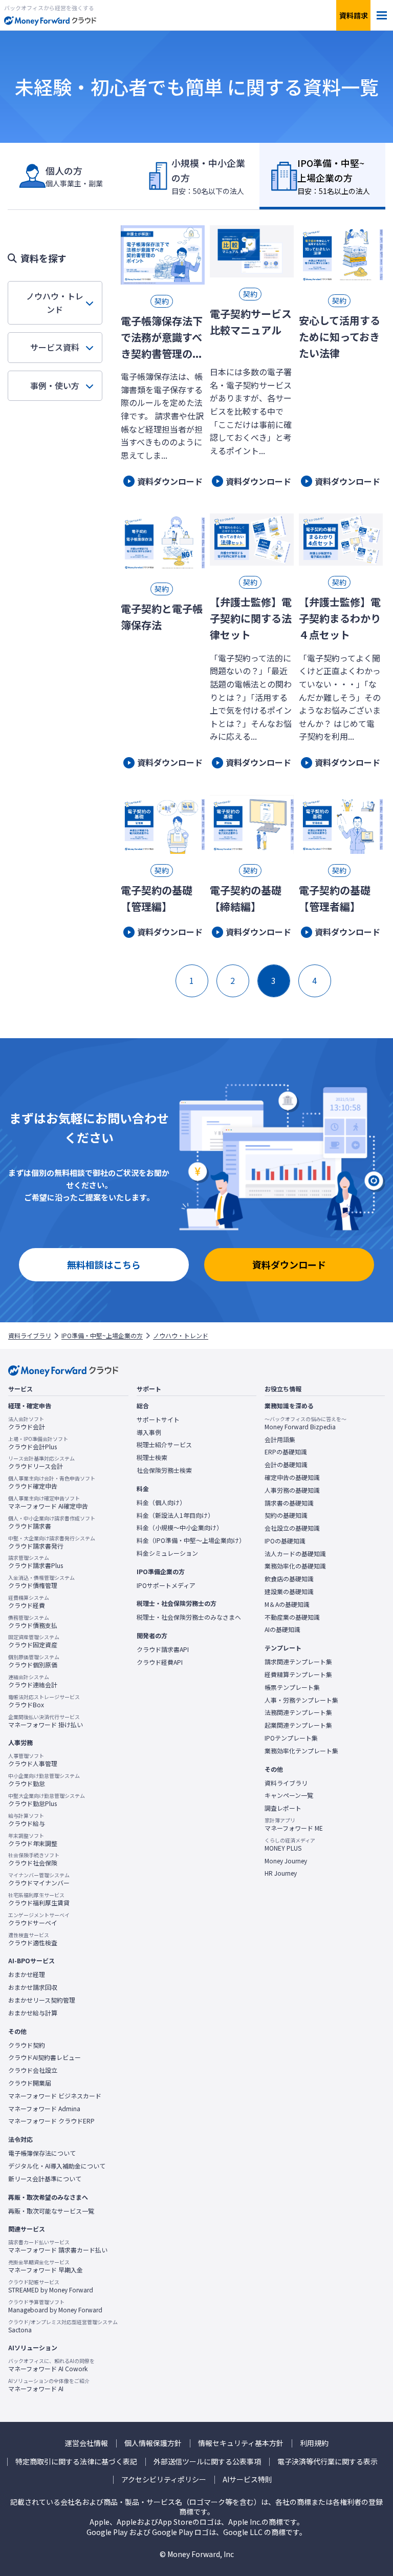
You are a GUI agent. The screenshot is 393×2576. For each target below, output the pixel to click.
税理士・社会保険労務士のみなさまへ (189, 1617)
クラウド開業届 (30, 2083)
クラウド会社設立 (33, 2070)
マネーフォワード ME (294, 1824)
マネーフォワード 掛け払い (46, 1721)
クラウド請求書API (163, 1649)
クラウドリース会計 (41, 1463)
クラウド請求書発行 (52, 1542)
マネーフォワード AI (49, 2385)
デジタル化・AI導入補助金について (57, 2166)
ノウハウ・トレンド (55, 303)
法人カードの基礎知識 (295, 1554)
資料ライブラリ (30, 1336)
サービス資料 (55, 347)
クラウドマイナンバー (39, 1879)
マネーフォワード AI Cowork (51, 2365)
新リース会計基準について (45, 2179)
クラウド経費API (160, 1662)
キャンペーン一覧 (289, 1795)
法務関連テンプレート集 (298, 1712)
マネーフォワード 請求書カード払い (58, 2246)
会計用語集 (280, 1440)
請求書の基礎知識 (289, 1503)
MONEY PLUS (290, 1844)
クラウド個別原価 (34, 1661)
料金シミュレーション (167, 1553)
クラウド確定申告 (52, 1483)
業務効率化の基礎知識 (295, 1566)
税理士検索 (152, 1457)
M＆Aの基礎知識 (287, 1604)
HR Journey (281, 1873)
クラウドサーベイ (39, 1919)
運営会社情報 (86, 2443)
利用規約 (314, 2443)
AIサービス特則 (247, 2480)
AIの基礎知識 (282, 1629)
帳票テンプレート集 (292, 1687)
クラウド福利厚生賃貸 (39, 1899)
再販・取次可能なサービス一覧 (51, 2211)
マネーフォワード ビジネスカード (55, 2096)
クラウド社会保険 (34, 1859)
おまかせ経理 (27, 1974)
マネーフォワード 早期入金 (46, 2266)
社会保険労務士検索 (164, 1470)
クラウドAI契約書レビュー (45, 2057)
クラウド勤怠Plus (47, 1800)
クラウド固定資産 (34, 1641)
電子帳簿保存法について (42, 2153)
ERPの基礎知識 (286, 1452)
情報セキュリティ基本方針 (241, 2443)
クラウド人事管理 (33, 1760)
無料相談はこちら (104, 1264)
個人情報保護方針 (153, 2443)
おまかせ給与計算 (33, 2013)
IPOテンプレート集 (291, 1738)
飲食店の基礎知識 (289, 1579)
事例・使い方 (55, 385)
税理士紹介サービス (164, 1445)
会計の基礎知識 (286, 1465)
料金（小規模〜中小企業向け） (180, 1528)
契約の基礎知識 (286, 1515)
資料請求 (354, 15)
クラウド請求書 (52, 1522)
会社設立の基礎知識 (292, 1528)
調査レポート (283, 1808)
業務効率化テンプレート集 (301, 1751)
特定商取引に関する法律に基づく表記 (76, 2462)
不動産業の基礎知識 (292, 1617)
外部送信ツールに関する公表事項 (207, 2462)
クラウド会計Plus (38, 1443)
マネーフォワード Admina (44, 2109)
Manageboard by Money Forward (55, 2306)
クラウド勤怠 (44, 1780)
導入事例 (149, 1432)
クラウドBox (44, 1701)
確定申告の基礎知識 (292, 1477)
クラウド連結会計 (33, 1681)
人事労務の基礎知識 (292, 1490)
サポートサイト (158, 1420)
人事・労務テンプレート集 (301, 1700)
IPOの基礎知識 (285, 1541)
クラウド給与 (27, 1820)
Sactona (63, 2326)
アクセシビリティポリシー (164, 2480)
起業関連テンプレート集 (298, 1725)
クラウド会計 (27, 1423)
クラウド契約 (27, 2045)
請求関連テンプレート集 (298, 1662)
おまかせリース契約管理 (42, 2000)
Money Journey (286, 1861)
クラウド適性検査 (33, 1939)
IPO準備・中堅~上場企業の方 (102, 1336)
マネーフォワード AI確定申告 (48, 1502)
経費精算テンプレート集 (298, 1675)
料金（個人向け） (161, 1502)
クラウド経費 (29, 1602)
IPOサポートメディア (166, 1585)
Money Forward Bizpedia (305, 1423)
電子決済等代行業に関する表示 (327, 2462)
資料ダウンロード (289, 1264)
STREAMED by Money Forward (51, 2286)
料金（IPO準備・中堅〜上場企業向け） (191, 1540)
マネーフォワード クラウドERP (51, 2121)
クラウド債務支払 (33, 1622)
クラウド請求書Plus (36, 1562)
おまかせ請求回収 (33, 1987)
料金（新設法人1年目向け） (175, 1515)
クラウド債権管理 (41, 1582)
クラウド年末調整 (33, 1840)
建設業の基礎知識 (289, 1592)
